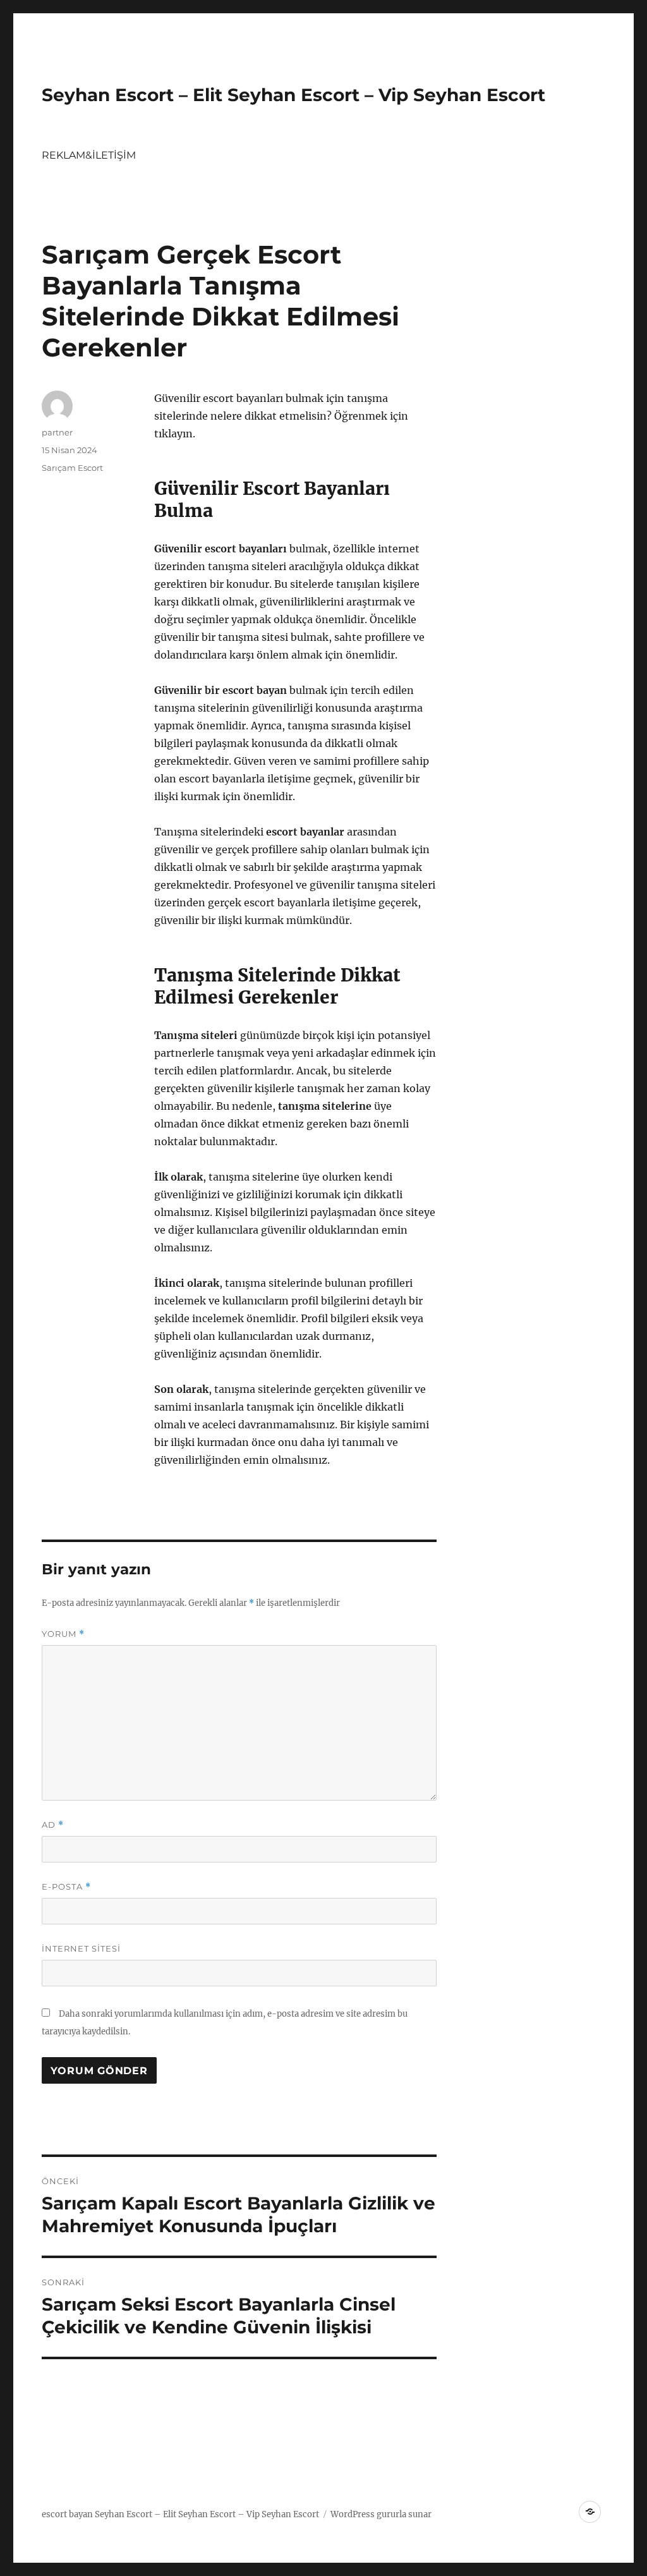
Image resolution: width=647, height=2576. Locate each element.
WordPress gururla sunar (381, 2514)
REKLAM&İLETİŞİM (89, 155)
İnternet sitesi (81, 1948)
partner (57, 432)
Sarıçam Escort (72, 468)
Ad (53, 1825)
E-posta (66, 1887)
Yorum (63, 1634)
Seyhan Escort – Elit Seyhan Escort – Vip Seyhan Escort (293, 95)
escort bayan (67, 2514)
